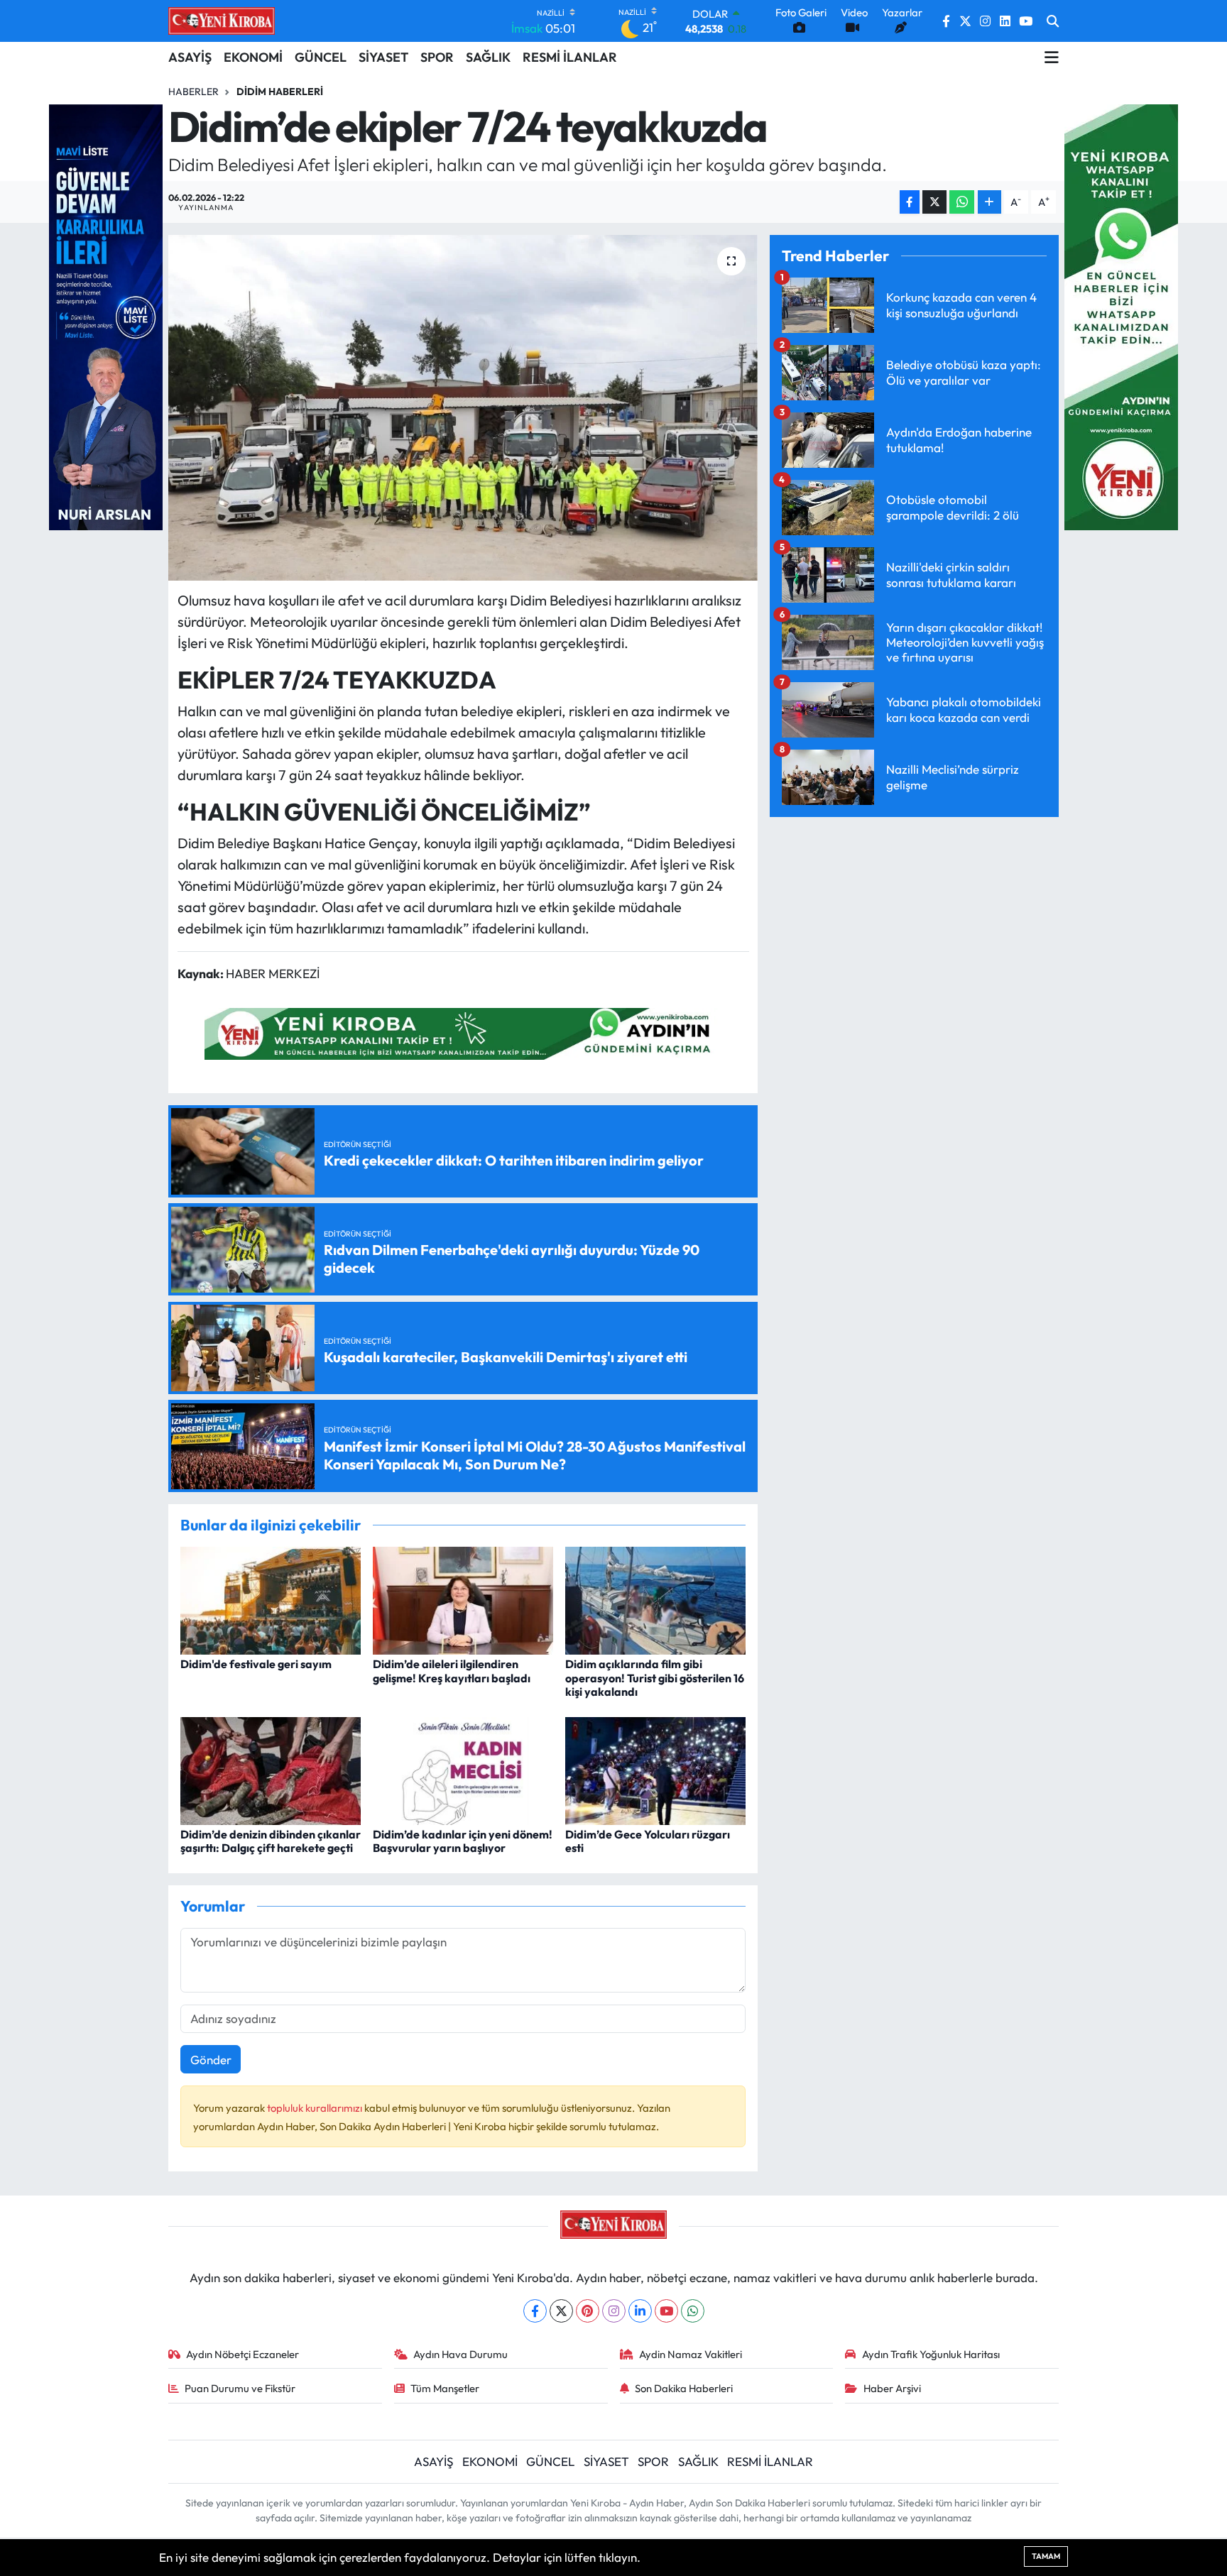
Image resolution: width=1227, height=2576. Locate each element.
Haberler (193, 92)
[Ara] (1053, 21)
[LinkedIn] (640, 2311)
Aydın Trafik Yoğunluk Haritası (931, 2354)
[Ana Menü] (1052, 57)
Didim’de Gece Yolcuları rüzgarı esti (648, 1841)
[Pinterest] (588, 2311)
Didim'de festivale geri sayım (256, 1664)
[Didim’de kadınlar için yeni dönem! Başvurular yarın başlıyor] (463, 1769)
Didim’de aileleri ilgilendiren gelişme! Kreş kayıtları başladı (452, 1671)
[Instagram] (614, 2311)
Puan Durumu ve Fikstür (240, 2388)
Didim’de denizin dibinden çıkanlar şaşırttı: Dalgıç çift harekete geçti (271, 1841)
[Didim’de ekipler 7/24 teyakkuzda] (463, 408)
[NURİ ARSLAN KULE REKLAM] (106, 316)
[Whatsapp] (693, 2311)
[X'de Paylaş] (934, 202)
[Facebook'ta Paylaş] (910, 202)
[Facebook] (535, 2311)
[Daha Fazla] (989, 202)
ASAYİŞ (190, 57)
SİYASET (383, 57)
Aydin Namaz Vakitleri (691, 2354)
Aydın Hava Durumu (460, 2354)
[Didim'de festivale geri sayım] (271, 1599)
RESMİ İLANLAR (570, 57)
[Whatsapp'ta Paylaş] (962, 202)
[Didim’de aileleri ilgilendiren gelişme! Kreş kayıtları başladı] (463, 1599)
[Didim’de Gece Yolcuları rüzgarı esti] (655, 1769)
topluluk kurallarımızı (316, 2108)
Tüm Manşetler (445, 2388)
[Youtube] (666, 2311)
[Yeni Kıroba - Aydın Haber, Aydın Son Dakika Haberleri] (222, 21)
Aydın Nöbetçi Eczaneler (242, 2354)
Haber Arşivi (892, 2388)
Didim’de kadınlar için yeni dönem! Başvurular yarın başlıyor (463, 1841)
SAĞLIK (488, 57)
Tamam (1046, 2556)
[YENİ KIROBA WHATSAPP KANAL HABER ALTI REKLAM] (463, 1032)
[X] (561, 2311)
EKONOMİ (253, 57)
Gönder (211, 2060)
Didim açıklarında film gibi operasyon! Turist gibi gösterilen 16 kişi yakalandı (655, 1677)
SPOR (437, 57)
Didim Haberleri (280, 92)
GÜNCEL (321, 57)
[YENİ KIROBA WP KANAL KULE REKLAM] (1121, 316)
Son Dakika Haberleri (684, 2388)
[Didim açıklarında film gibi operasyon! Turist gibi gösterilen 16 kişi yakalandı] (655, 1599)
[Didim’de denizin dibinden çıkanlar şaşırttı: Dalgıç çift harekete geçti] (271, 1769)
